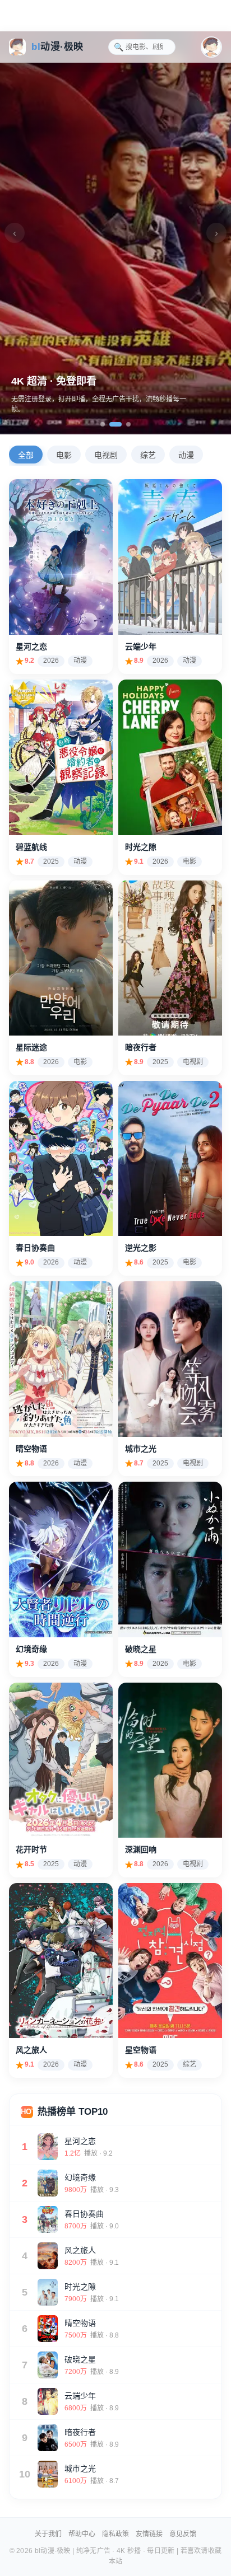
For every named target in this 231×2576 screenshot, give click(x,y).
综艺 (148, 455)
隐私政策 (115, 2534)
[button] (211, 47)
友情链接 (149, 2534)
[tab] (103, 424)
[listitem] (61, 577)
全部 (26, 455)
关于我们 (48, 2534)
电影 (64, 455)
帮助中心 (82, 2534)
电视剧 (106, 455)
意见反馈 (183, 2534)
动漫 (186, 455)
